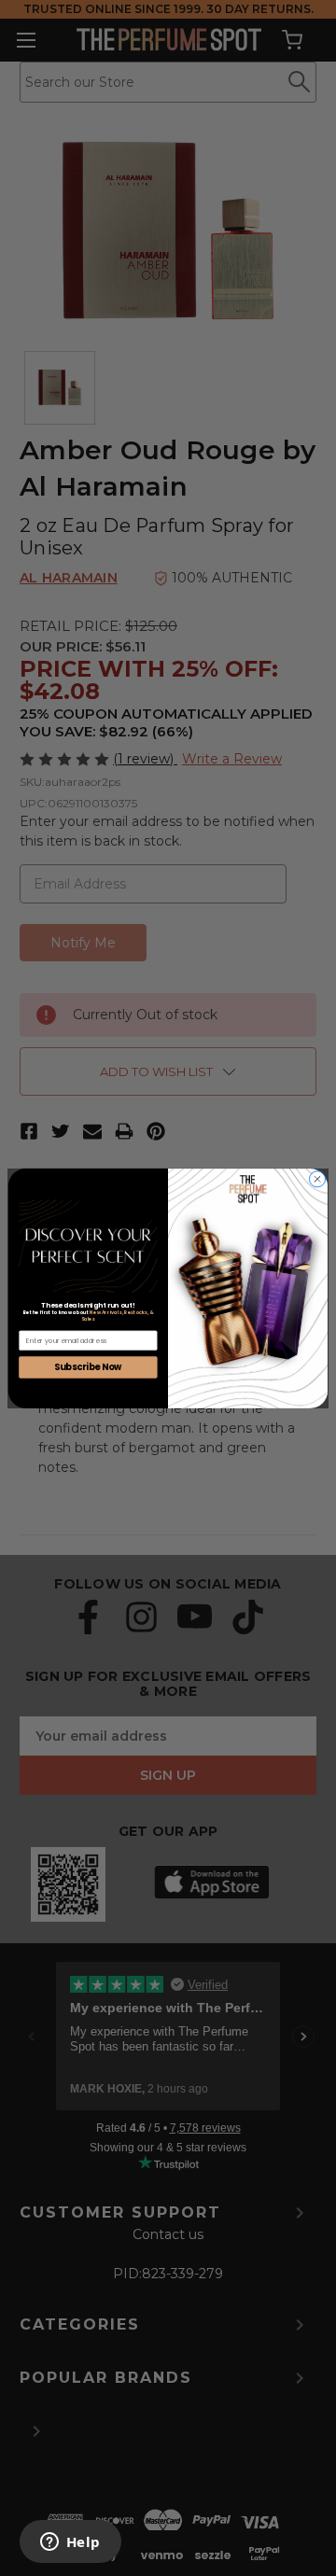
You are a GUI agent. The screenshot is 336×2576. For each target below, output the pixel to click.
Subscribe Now (88, 1366)
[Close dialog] (317, 1178)
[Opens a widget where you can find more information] (70, 2543)
